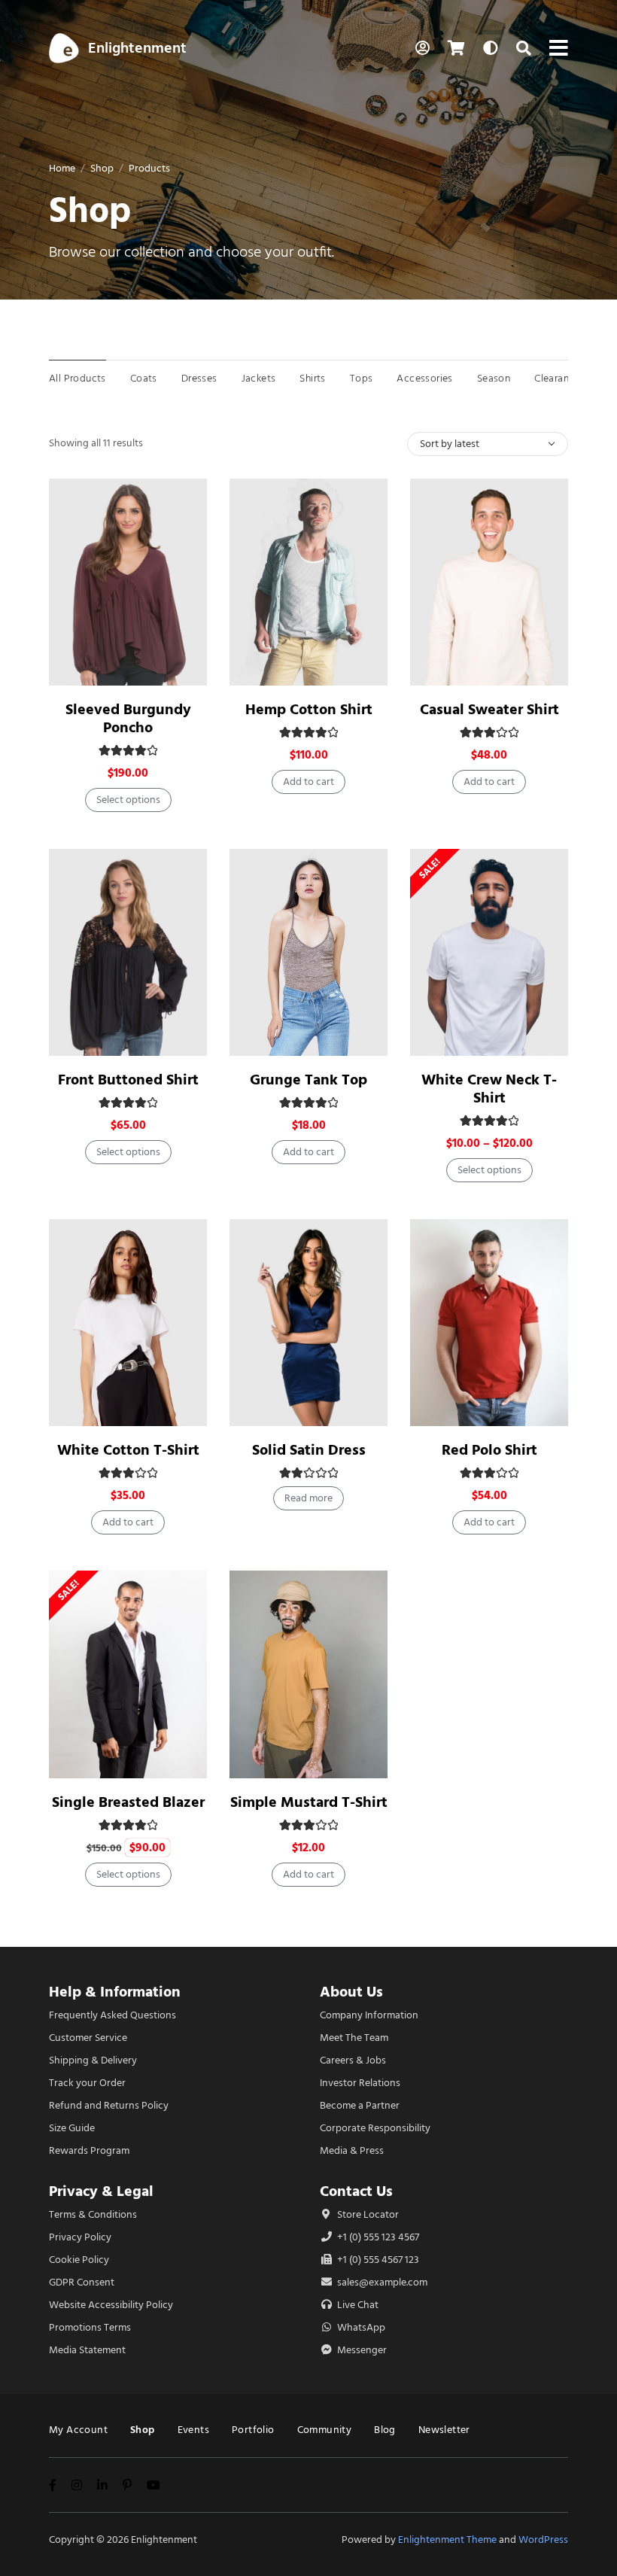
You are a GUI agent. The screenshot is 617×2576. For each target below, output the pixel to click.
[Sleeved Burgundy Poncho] (128, 582)
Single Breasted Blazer (128, 1802)
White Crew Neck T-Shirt (489, 1089)
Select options (128, 800)
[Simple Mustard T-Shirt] (308, 1674)
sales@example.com (382, 2282)
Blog (385, 2430)
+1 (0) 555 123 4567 (377, 2237)
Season (494, 378)
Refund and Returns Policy (109, 2105)
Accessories (424, 378)
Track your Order (87, 2083)
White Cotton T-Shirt (128, 1450)
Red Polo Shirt (489, 1450)
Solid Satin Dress (309, 1450)
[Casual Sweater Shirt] (489, 582)
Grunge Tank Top (308, 1080)
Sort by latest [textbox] (450, 444)
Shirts (312, 378)
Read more (308, 1498)
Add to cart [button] (308, 782)
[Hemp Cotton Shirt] (308, 582)
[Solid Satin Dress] (308, 1323)
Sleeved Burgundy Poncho (128, 718)
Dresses (199, 378)
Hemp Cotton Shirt (309, 709)
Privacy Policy (80, 2237)
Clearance (557, 378)
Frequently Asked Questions (112, 2015)
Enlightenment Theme (447, 2540)
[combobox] (488, 444)
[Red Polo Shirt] (489, 1323)
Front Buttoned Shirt (128, 1080)
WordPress (543, 2540)
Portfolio (253, 2430)
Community (325, 2430)
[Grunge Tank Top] (308, 952)
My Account (78, 2430)
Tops (362, 378)
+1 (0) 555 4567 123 (377, 2260)
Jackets (259, 378)
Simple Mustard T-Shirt (309, 1802)
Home (62, 168)
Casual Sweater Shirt (489, 709)
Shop (102, 168)
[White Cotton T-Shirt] (128, 1323)
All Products (78, 378)
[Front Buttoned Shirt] (128, 952)
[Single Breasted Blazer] (128, 1674)
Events (193, 2430)
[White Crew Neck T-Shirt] (489, 952)
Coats (144, 378)
